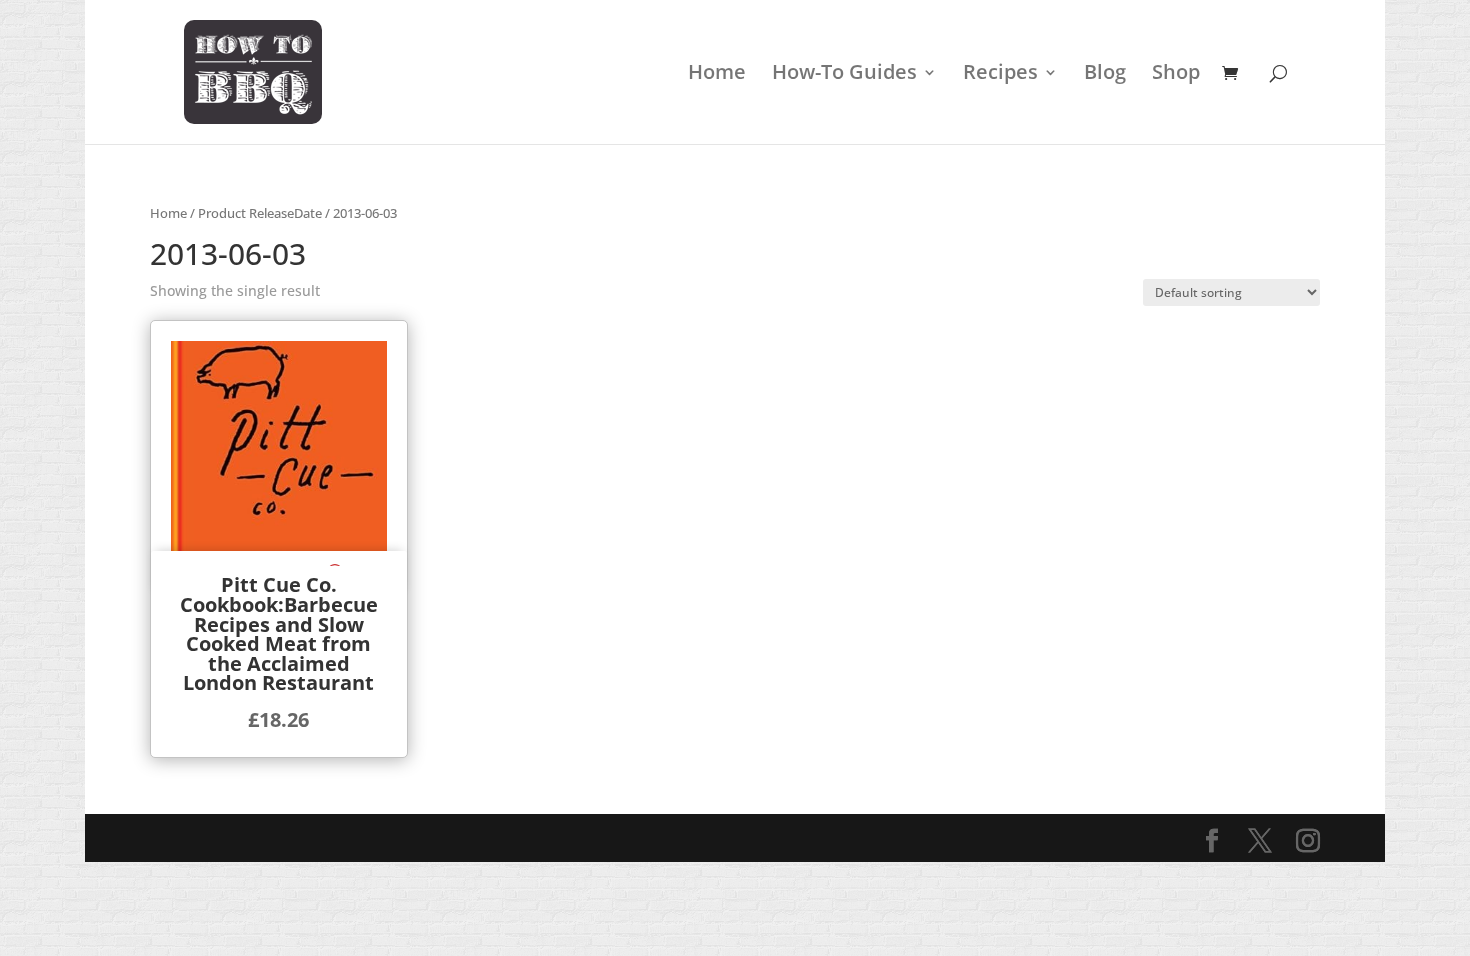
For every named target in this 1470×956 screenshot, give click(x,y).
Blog (1105, 75)
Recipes (1000, 75)
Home (717, 75)
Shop (1176, 75)
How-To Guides (844, 75)
